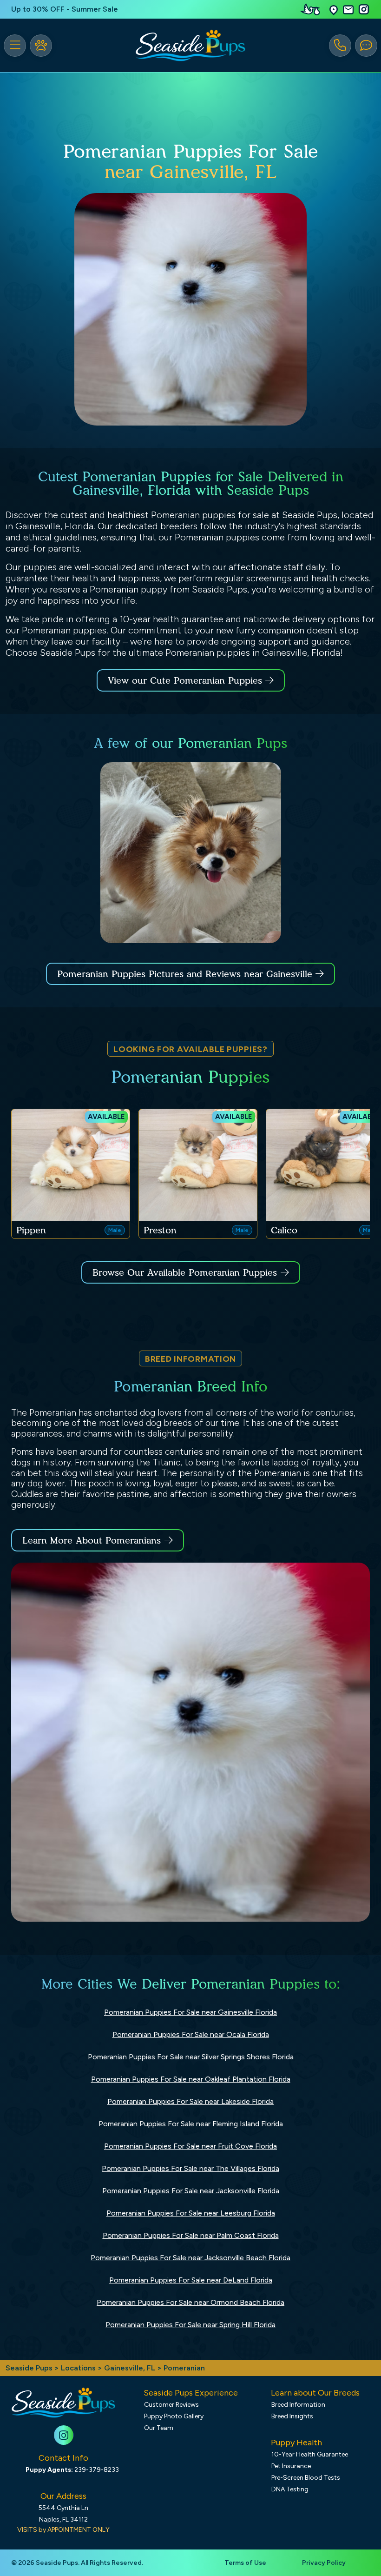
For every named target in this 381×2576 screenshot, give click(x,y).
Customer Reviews (171, 2405)
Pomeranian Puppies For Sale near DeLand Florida (191, 2280)
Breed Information (298, 2405)
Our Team (159, 2428)
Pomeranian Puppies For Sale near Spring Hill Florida (190, 2325)
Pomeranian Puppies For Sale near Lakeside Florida (190, 2101)
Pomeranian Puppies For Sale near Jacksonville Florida (191, 2191)
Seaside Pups (29, 2368)
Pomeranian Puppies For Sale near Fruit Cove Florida (190, 2146)
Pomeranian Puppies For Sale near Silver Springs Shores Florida (191, 2057)
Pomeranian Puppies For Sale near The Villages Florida (190, 2168)
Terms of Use (245, 2563)
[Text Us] (366, 46)
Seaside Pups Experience (191, 2393)
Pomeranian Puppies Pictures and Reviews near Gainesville (186, 974)
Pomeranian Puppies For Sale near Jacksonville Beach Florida (190, 2258)
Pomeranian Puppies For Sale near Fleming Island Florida (191, 2124)
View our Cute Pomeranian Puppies (187, 680)
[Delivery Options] (312, 9)
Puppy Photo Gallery (174, 2416)
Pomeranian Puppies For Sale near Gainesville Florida (190, 2012)
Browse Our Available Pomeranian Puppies (185, 1272)
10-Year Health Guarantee (310, 2454)
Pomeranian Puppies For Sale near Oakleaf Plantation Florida (191, 2079)
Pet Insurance (291, 2466)
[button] (334, 10)
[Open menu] (15, 46)
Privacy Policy (324, 2563)
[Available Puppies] (41, 46)
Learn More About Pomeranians (92, 1540)
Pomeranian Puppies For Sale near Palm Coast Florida (191, 2235)
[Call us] (340, 46)
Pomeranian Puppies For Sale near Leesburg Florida (191, 2213)
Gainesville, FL (131, 2368)
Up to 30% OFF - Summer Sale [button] (65, 9)
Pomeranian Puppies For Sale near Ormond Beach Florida (190, 2302)
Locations (78, 2368)
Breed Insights (292, 2416)
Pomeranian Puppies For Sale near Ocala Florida (191, 2034)
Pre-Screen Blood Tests (306, 2478)
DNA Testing (290, 2489)
